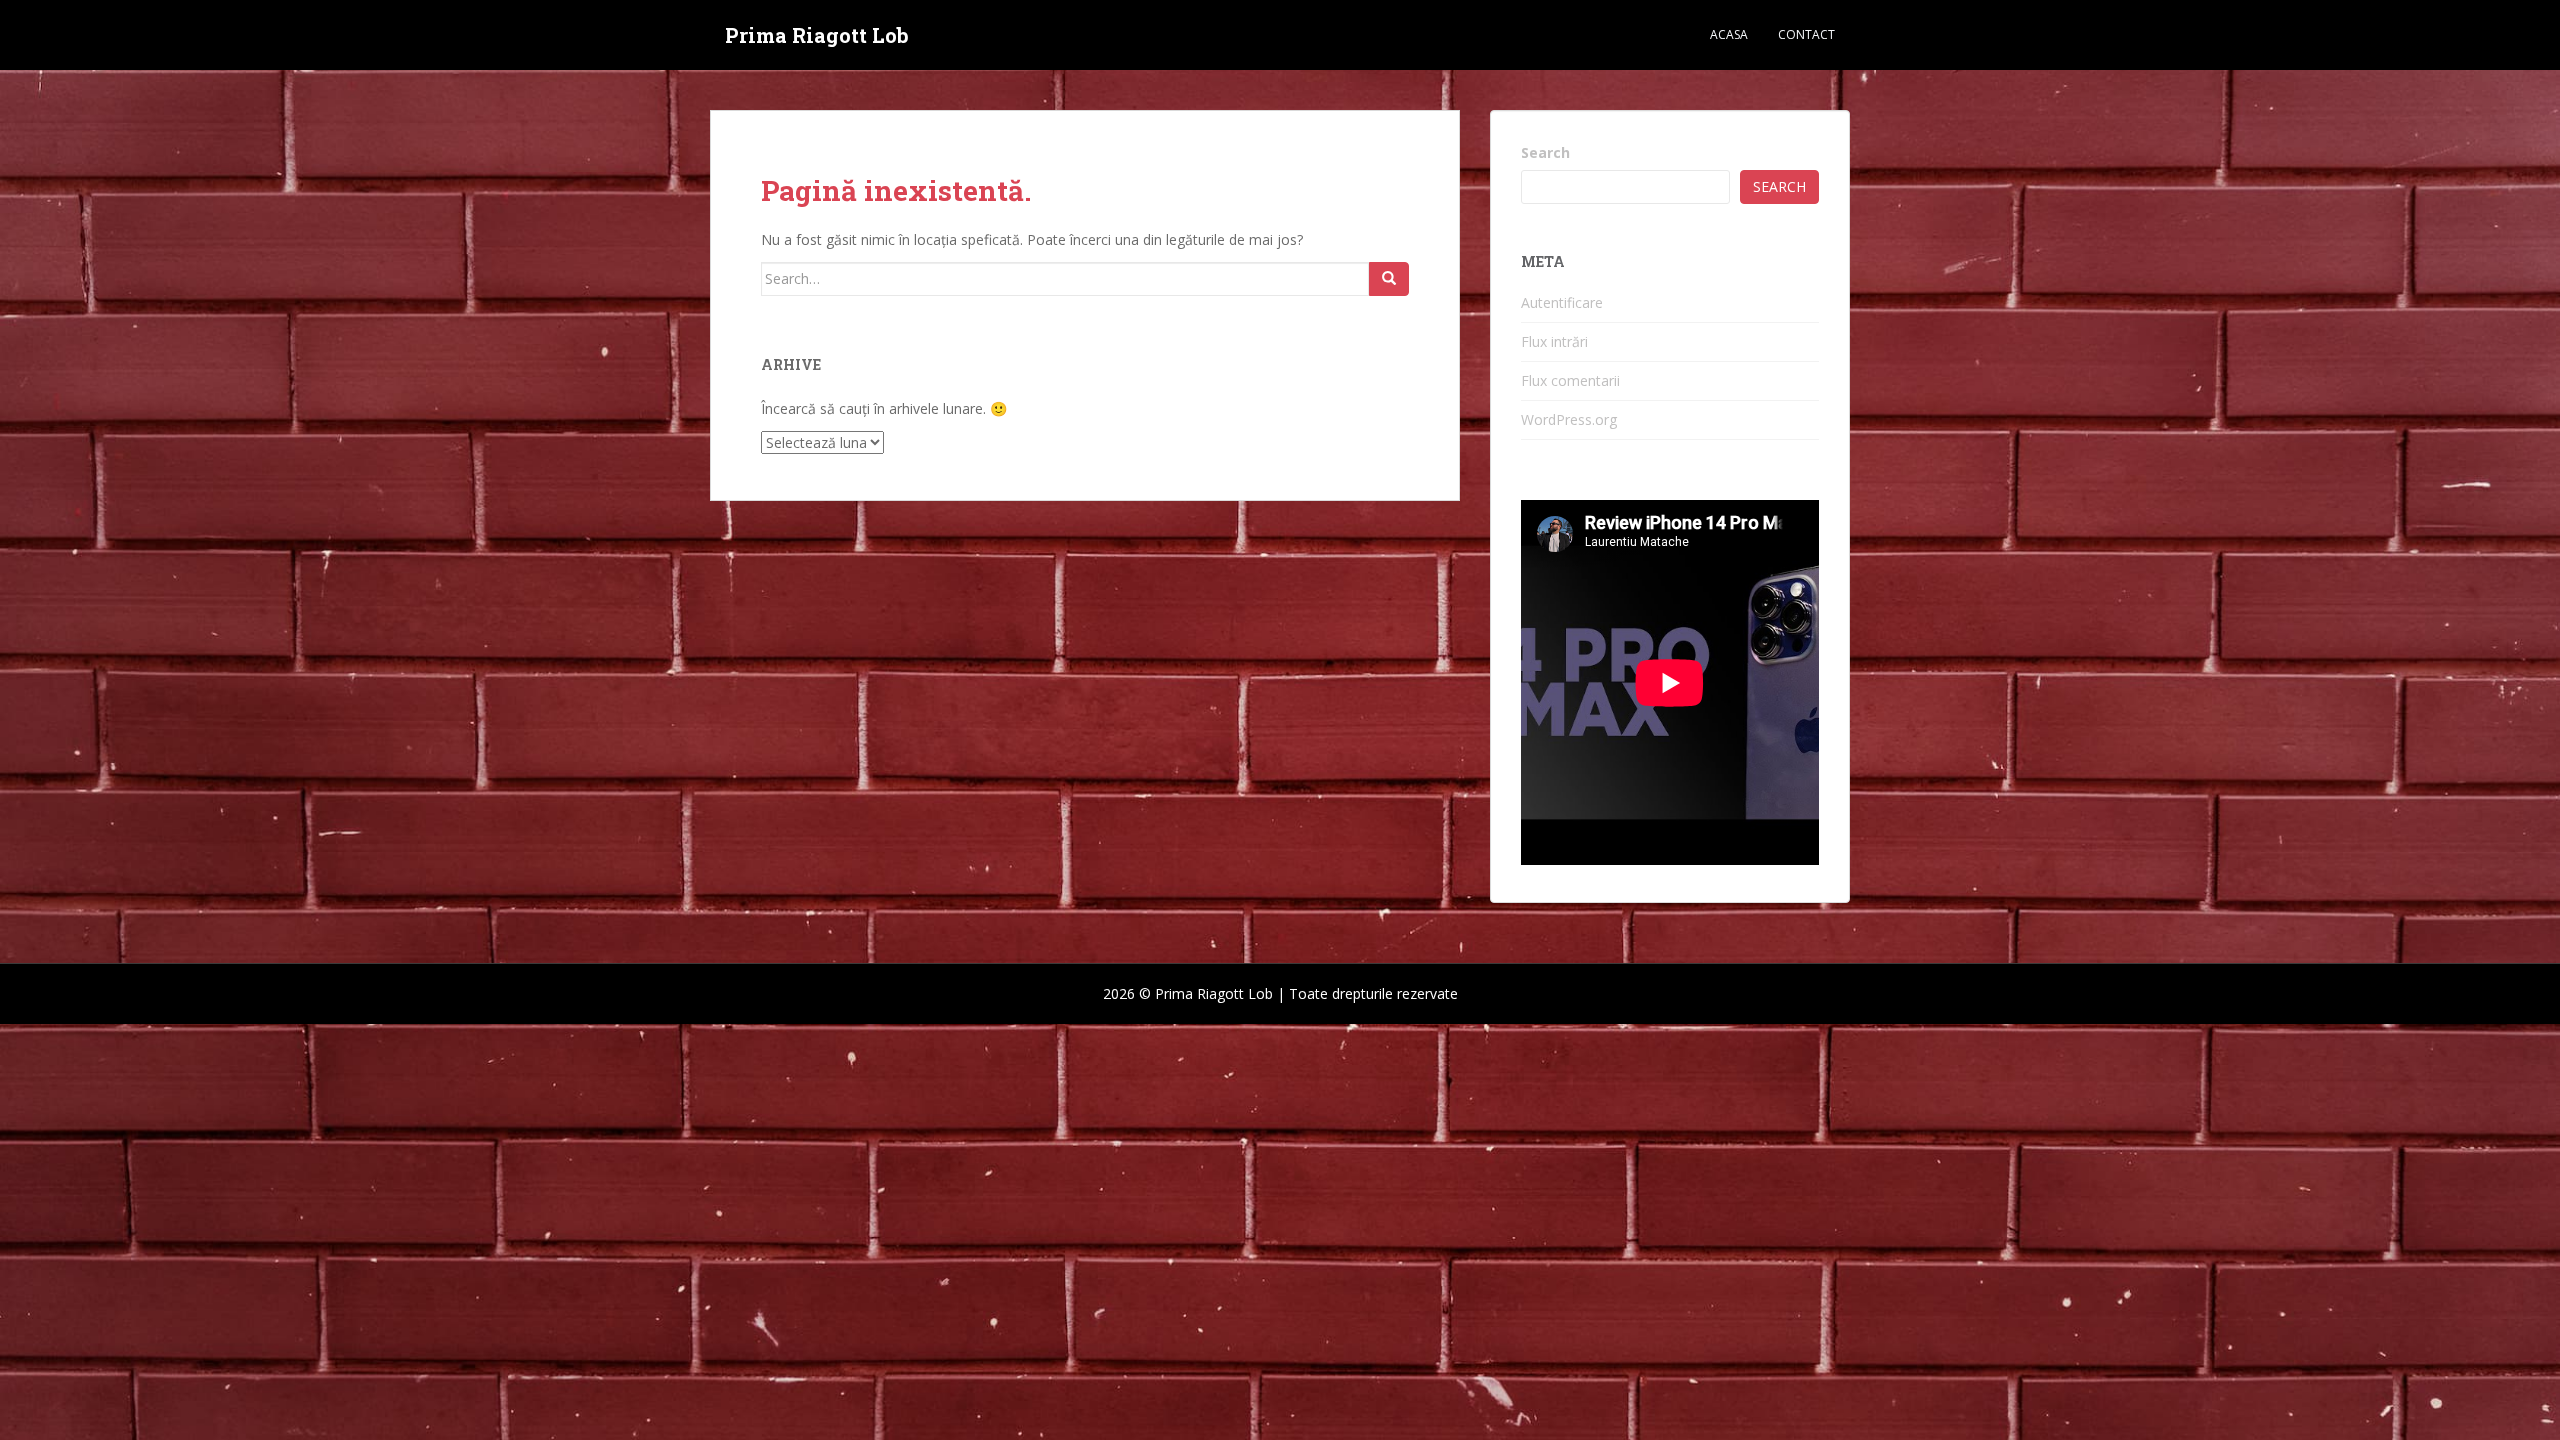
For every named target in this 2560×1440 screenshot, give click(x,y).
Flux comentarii (1570, 380)
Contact (1806, 34)
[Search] (1389, 279)
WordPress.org (1569, 419)
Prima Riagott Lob (817, 35)
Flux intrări (1554, 341)
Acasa (1729, 34)
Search (1545, 152)
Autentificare (1562, 302)
